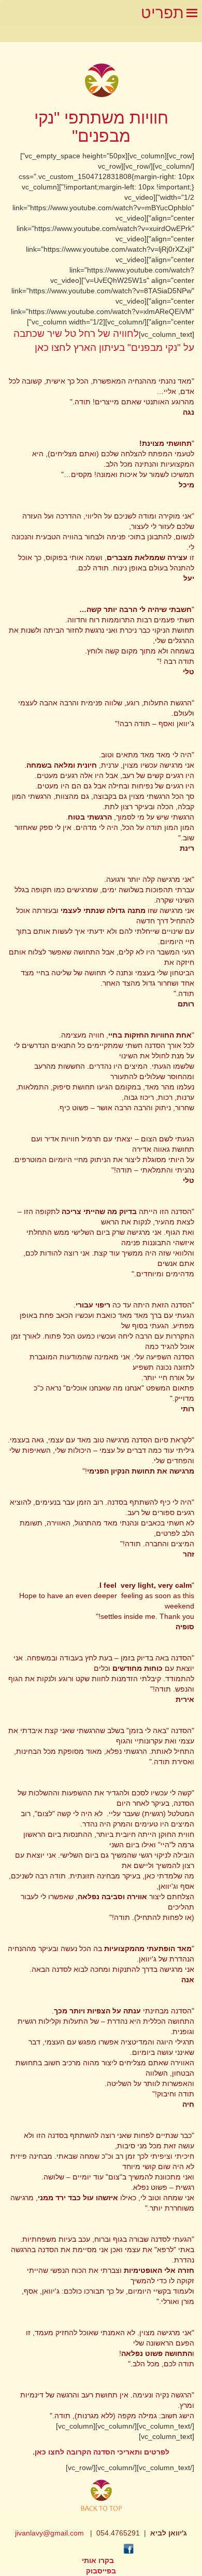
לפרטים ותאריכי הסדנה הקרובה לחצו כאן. (101, 2452)
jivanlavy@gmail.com (49, 2533)
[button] (162, 13)
